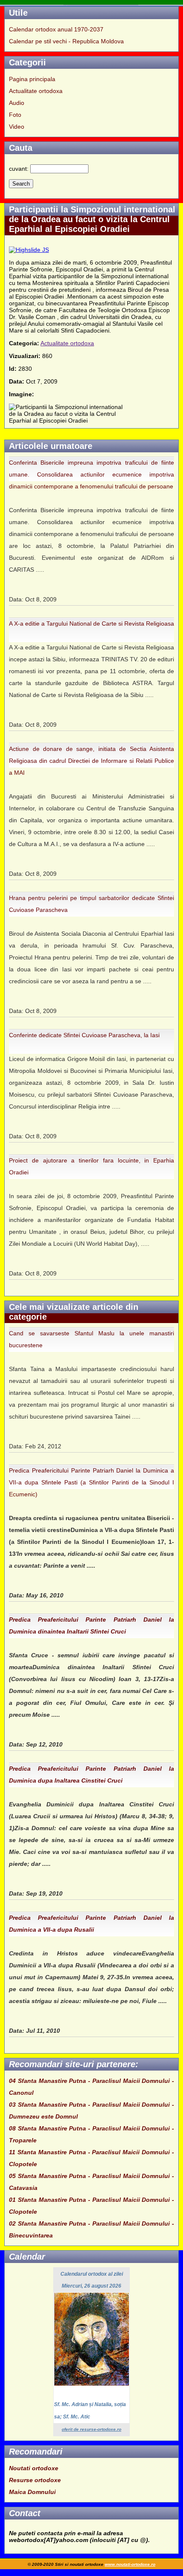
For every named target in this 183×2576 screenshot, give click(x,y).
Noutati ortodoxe (34, 2468)
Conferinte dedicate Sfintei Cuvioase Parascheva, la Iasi (84, 1035)
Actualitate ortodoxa (36, 91)
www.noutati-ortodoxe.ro (130, 2564)
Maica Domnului (32, 2492)
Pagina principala (32, 79)
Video (17, 127)
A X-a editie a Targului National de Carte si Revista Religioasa (91, 624)
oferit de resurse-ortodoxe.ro (91, 2429)
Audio (17, 103)
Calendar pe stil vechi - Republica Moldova (66, 41)
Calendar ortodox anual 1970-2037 (56, 29)
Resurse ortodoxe (35, 2480)
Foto (15, 115)
